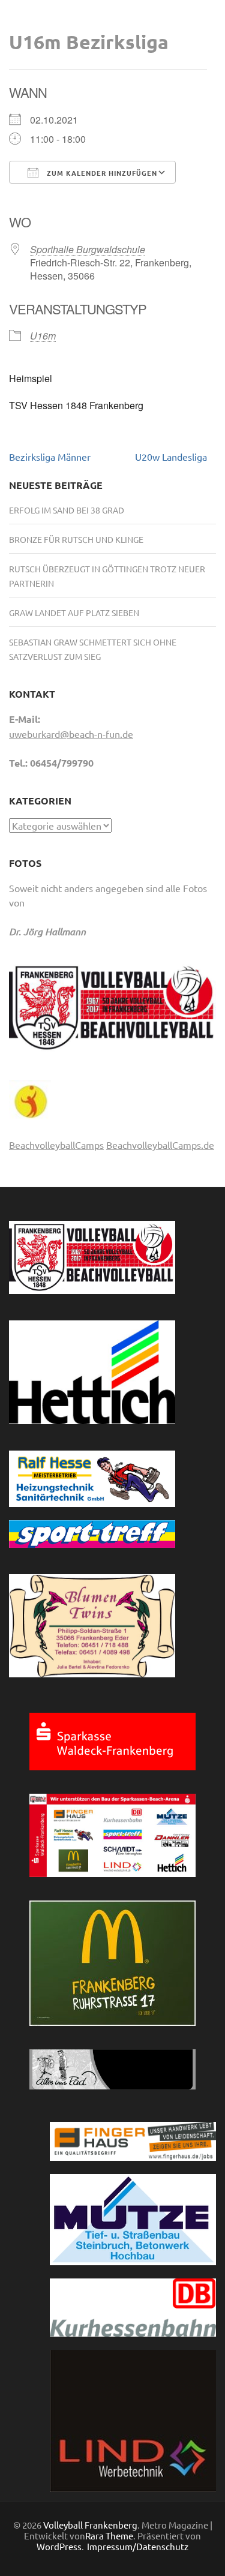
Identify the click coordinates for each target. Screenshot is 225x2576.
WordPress (59, 2546)
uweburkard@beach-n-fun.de (71, 734)
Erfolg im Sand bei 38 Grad (67, 510)
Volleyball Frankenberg (90, 2525)
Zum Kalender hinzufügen (101, 173)
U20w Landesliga (171, 457)
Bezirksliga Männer (50, 457)
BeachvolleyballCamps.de (160, 1145)
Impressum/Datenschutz (138, 2547)
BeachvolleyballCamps (56, 1145)
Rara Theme (109, 2536)
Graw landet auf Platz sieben (74, 613)
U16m (43, 336)
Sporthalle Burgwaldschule (88, 249)
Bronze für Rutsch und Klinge (76, 539)
